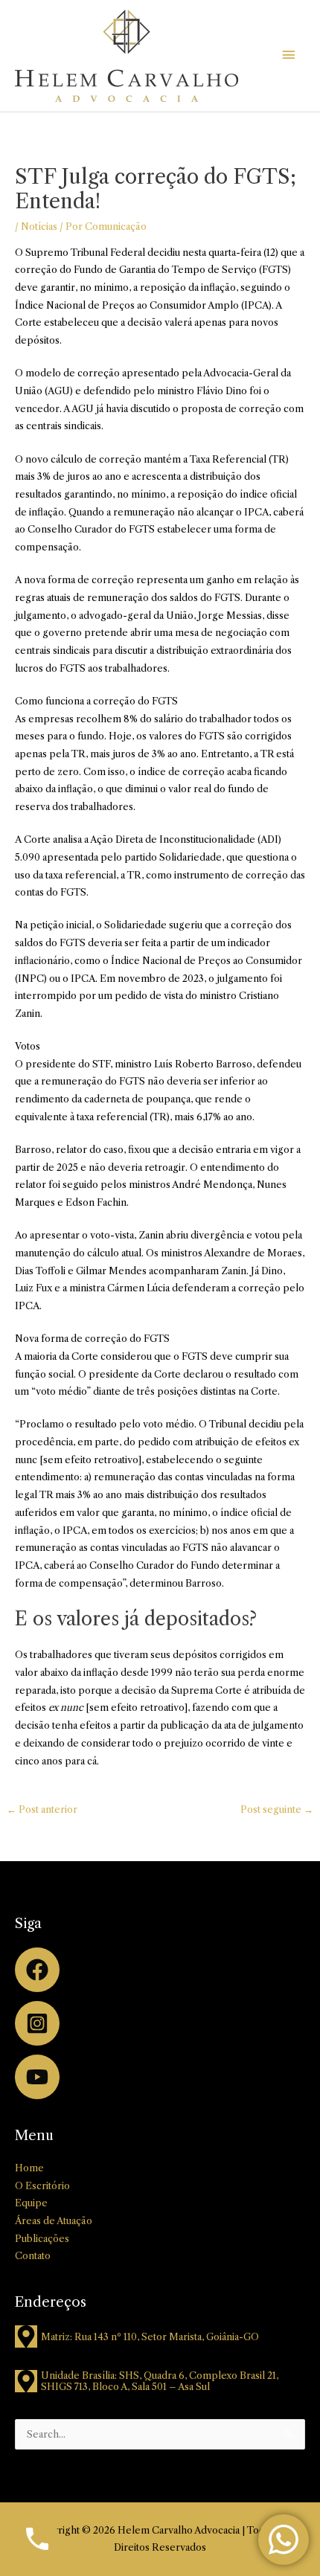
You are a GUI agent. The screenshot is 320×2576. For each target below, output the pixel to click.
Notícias (39, 227)
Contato (33, 2256)
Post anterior (42, 1809)
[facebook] (160, 1973)
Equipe (31, 2203)
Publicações (42, 2239)
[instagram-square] (160, 2026)
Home (29, 2168)
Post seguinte (277, 1809)
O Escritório (42, 2186)
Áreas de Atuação (54, 2221)
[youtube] (160, 2077)
